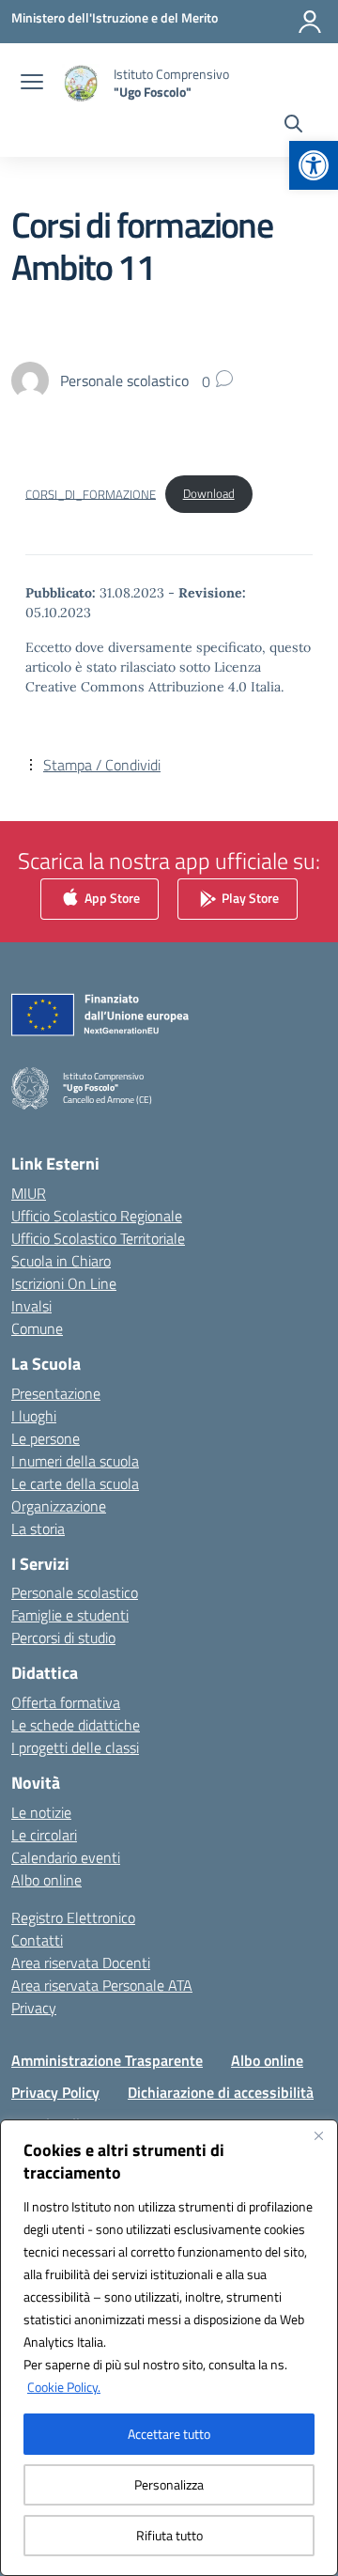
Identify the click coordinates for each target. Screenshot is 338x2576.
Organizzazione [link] (59, 1506)
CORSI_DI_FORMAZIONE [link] (91, 493)
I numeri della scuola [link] (75, 1461)
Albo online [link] (46, 1880)
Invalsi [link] (31, 1306)
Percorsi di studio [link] (63, 1637)
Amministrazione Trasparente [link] (107, 2060)
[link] (314, 165)
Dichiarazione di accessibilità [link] (221, 2092)
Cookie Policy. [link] (64, 2387)
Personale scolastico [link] (75, 1592)
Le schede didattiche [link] (76, 1725)
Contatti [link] (37, 1940)
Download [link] (209, 493)
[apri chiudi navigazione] (32, 84)
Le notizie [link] (41, 1812)
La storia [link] (38, 1529)
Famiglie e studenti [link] (70, 1615)
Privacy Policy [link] (55, 2092)
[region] (169, 2348)
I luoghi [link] (34, 1416)
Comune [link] (37, 1328)
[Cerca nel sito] (293, 126)
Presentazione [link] (56, 1393)
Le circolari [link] (44, 1835)
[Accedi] (310, 22)
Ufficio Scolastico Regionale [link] (97, 1216)
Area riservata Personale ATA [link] (102, 1985)
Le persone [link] (46, 1438)
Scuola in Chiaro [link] (61, 1261)
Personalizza (169, 2484)
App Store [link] (111, 898)
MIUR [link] (29, 1193)
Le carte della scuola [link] (75, 1483)
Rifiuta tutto (169, 2535)
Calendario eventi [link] (66, 1857)
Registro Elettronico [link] (73, 1917)
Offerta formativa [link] (66, 1702)
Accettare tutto (169, 2434)
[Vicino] (318, 2135)
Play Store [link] (249, 898)
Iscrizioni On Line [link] (64, 1283)
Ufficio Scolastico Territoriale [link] (98, 1238)
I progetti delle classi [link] (75, 1747)
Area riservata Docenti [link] (81, 1963)
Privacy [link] (34, 2008)
